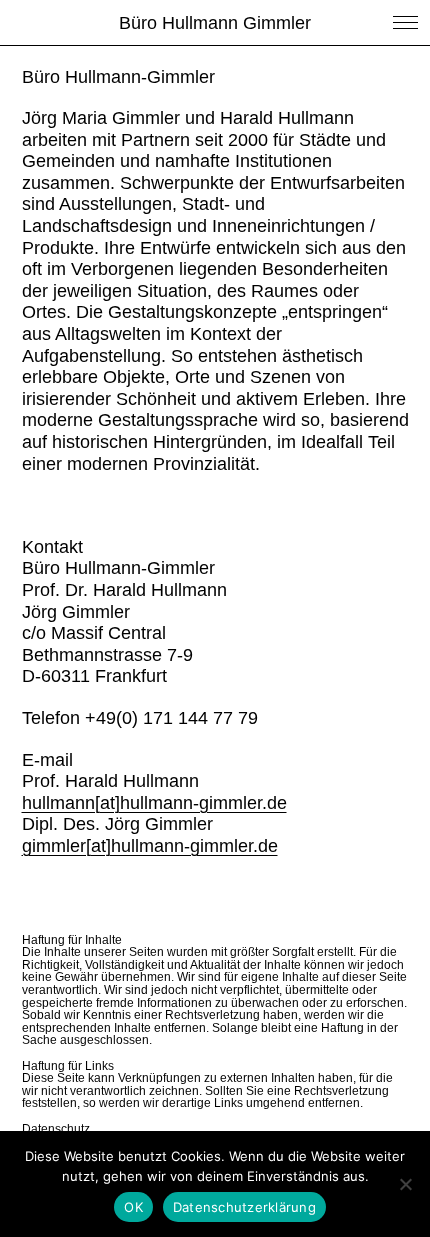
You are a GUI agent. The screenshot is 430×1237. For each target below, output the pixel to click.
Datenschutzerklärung (244, 1207)
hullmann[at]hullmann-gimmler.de (154, 803)
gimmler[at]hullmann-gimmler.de (150, 846)
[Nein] (405, 1184)
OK (133, 1207)
